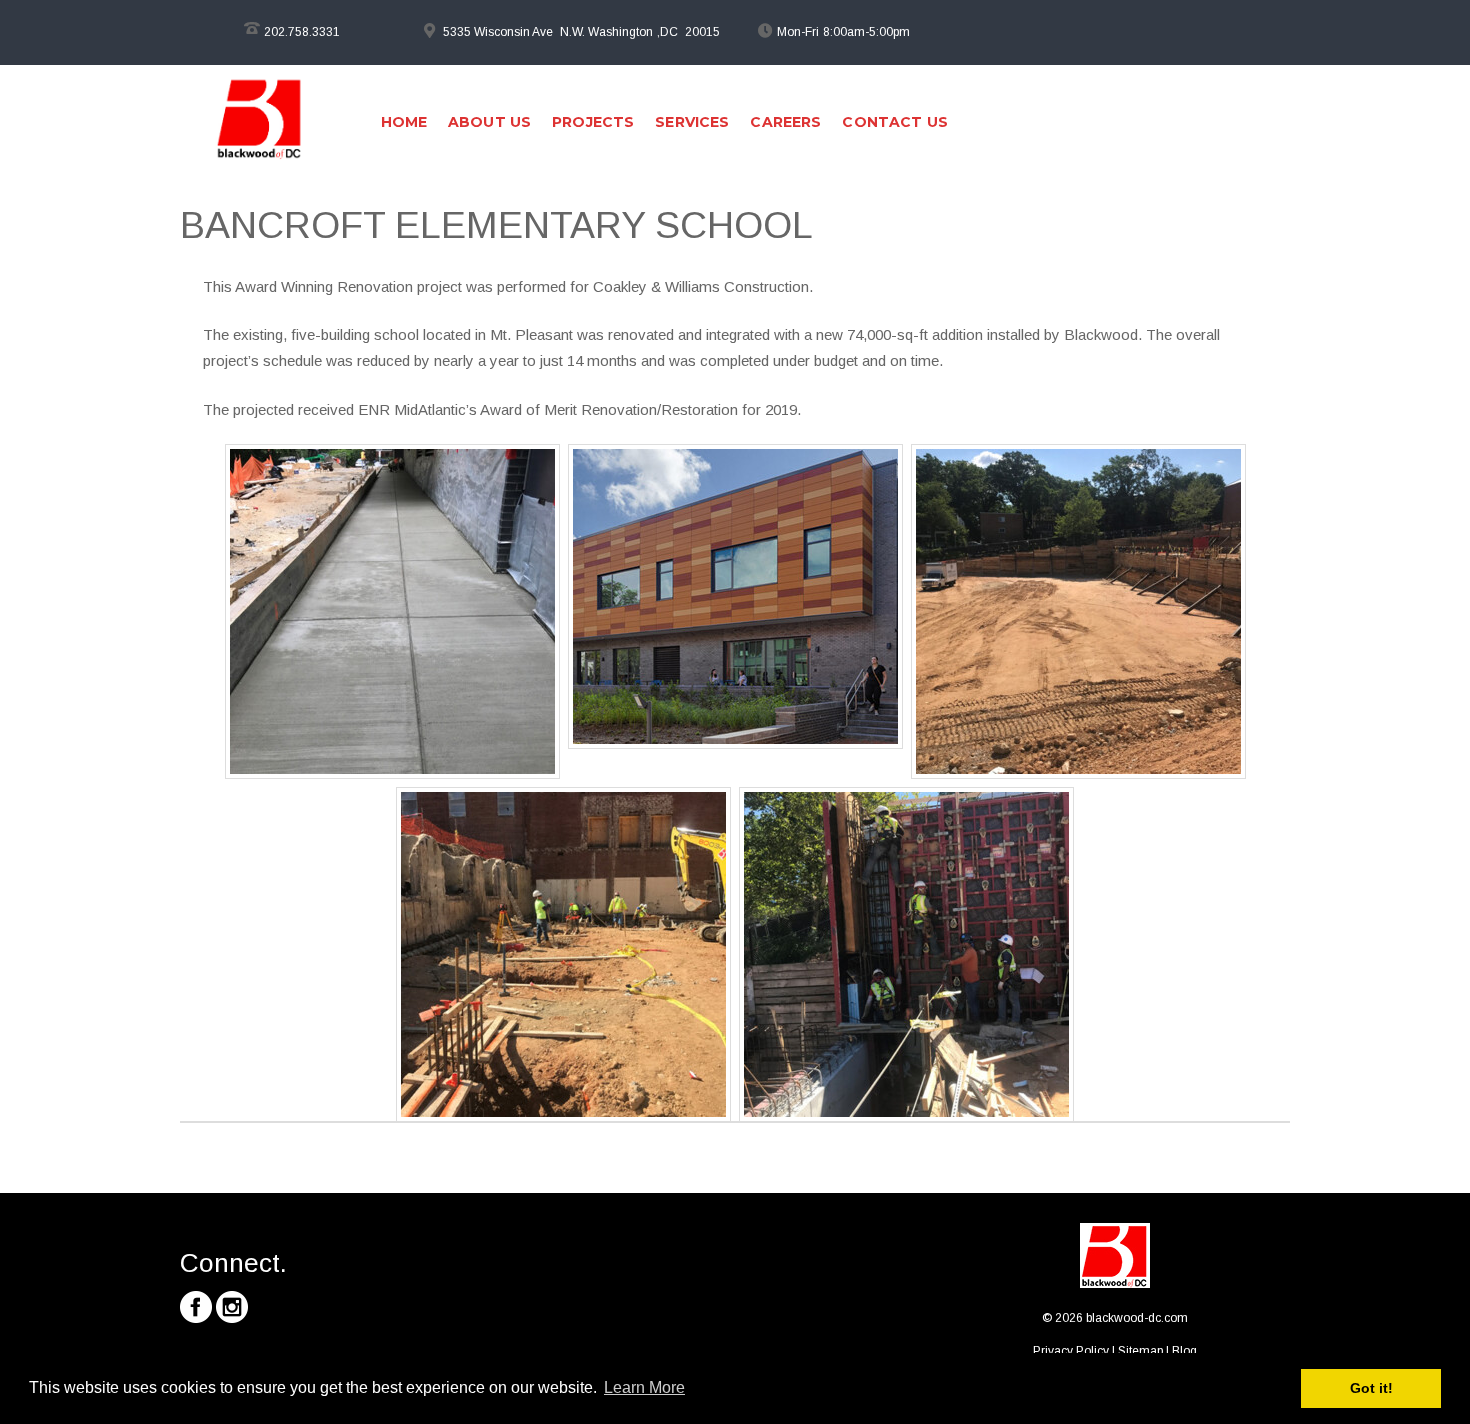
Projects (593, 122)
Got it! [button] (1371, 1388)
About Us (489, 122)
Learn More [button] (644, 1387)
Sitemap (1140, 1351)
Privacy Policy (1071, 1351)
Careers (785, 122)
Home (404, 122)
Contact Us (894, 122)
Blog (1184, 1351)
